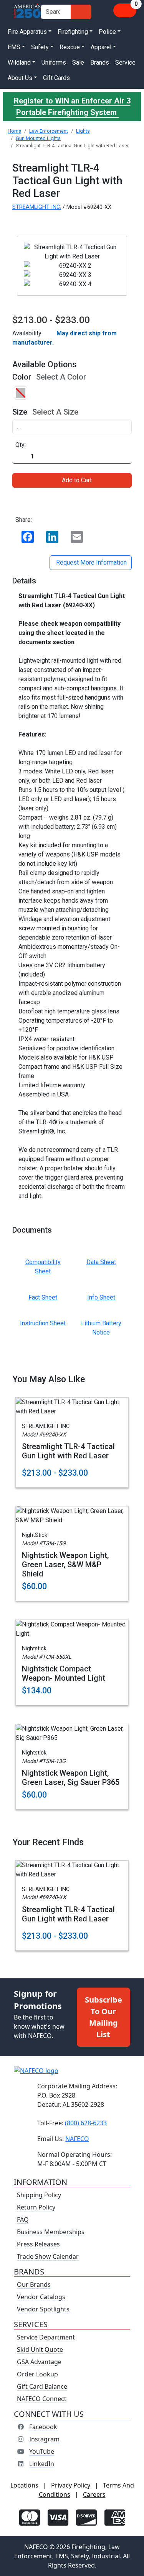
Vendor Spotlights (44, 2309)
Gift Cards (56, 78)
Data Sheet (101, 1262)
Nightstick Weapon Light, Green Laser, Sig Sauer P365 (71, 1778)
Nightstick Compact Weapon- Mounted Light (64, 1673)
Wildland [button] (19, 62)
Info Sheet (101, 1297)
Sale (78, 62)
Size (20, 412)
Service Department (46, 2337)
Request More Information (91, 562)
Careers (94, 2494)
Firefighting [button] (73, 32)
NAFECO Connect (42, 2399)
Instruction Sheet (43, 1323)
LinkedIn (42, 2464)
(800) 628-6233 (86, 2123)
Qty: (21, 445)
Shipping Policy (39, 2195)
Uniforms (54, 62)
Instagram (44, 2439)
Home (14, 131)
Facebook (43, 2427)
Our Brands (34, 2284)
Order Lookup (37, 2374)
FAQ (23, 2219)
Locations (24, 2485)
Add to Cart (77, 480)
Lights (83, 131)
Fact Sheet (43, 1297)
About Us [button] (20, 78)
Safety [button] (40, 47)
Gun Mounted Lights (38, 138)
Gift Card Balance (42, 2386)
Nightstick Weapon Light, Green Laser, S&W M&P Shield (65, 1565)
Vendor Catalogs (41, 2297)
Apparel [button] (101, 47)
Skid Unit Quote (40, 2349)
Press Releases (38, 2244)
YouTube (42, 2451)
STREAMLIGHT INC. (37, 207)
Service (125, 62)
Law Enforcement (49, 131)
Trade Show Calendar (48, 2256)
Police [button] (107, 32)
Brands (100, 62)
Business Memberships (51, 2232)
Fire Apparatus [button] (27, 32)
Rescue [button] (70, 47)
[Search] (81, 12)
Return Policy (36, 2207)
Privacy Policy (71, 2485)
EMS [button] (14, 47)
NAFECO (77, 2139)
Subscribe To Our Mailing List (103, 2017)
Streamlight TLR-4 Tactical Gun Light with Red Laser (68, 1451)
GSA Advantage (39, 2362)
